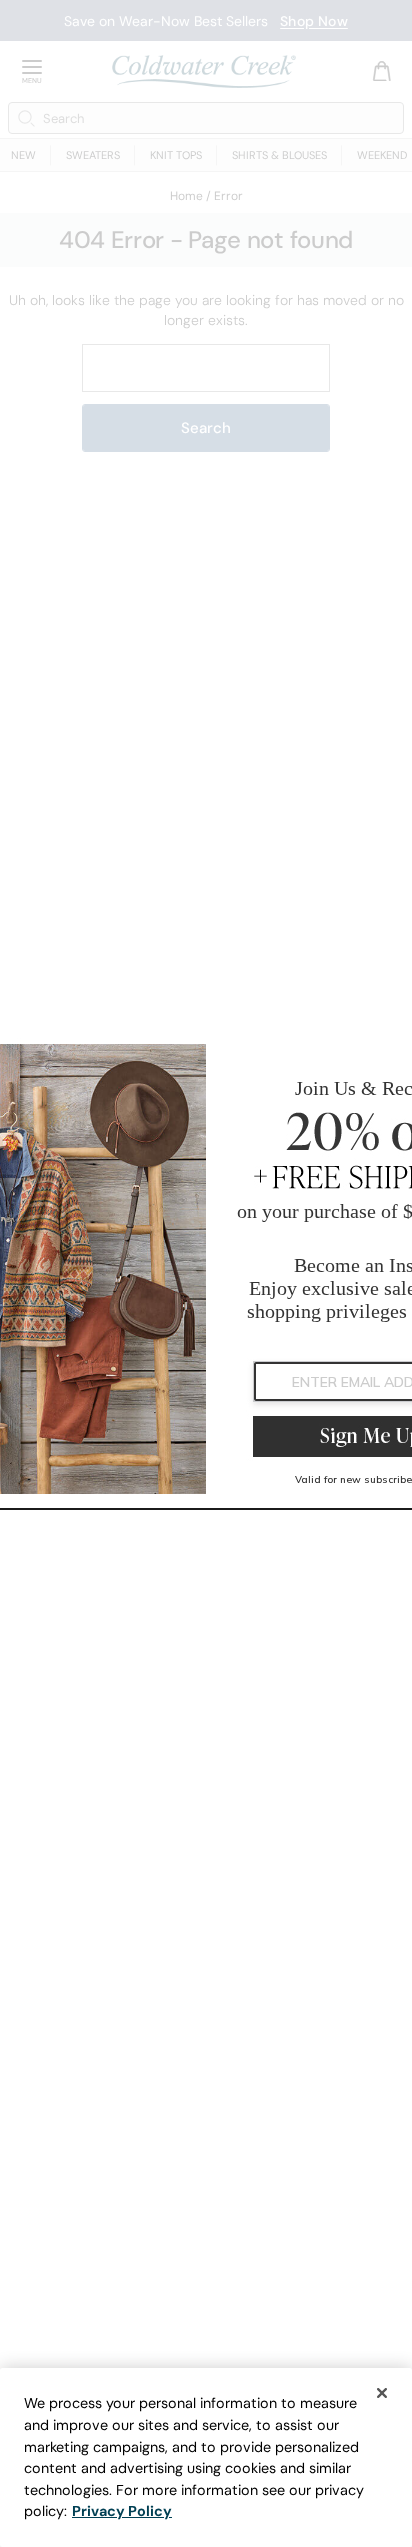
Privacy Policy (122, 2511)
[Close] (382, 2393)
